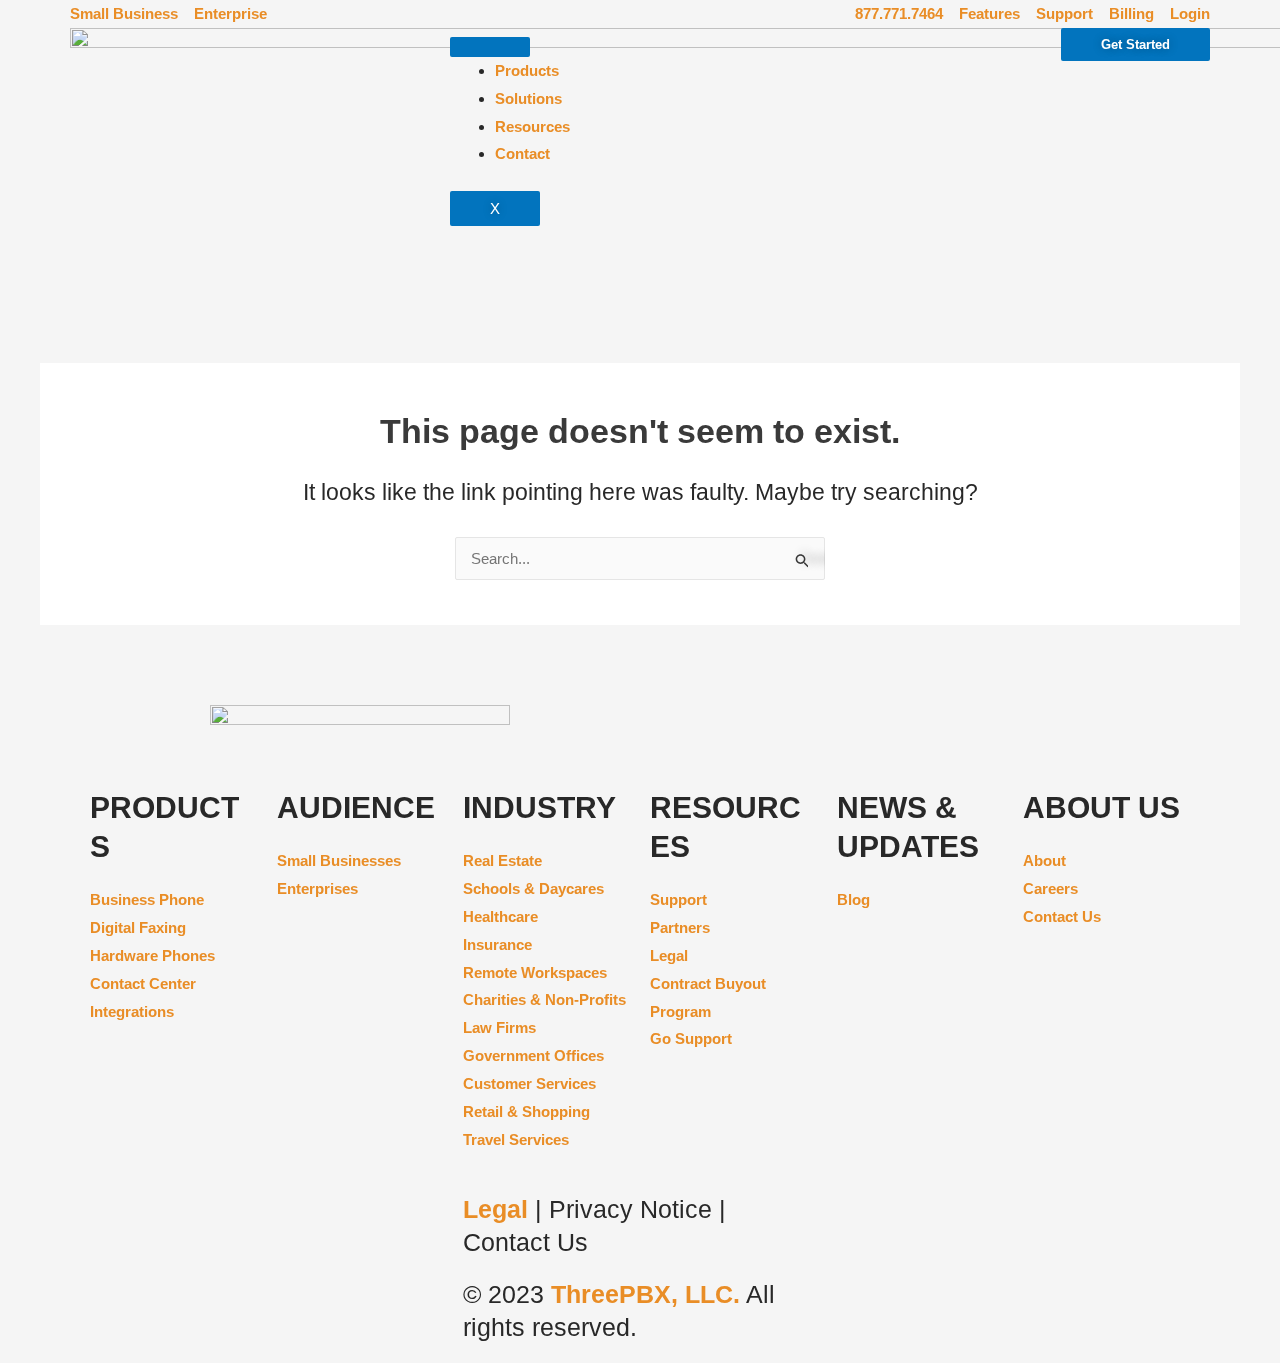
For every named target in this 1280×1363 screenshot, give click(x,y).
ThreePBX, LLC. (645, 1294)
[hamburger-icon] (490, 47)
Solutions (528, 98)
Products (527, 70)
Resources (532, 126)
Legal (499, 1209)
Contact (522, 153)
